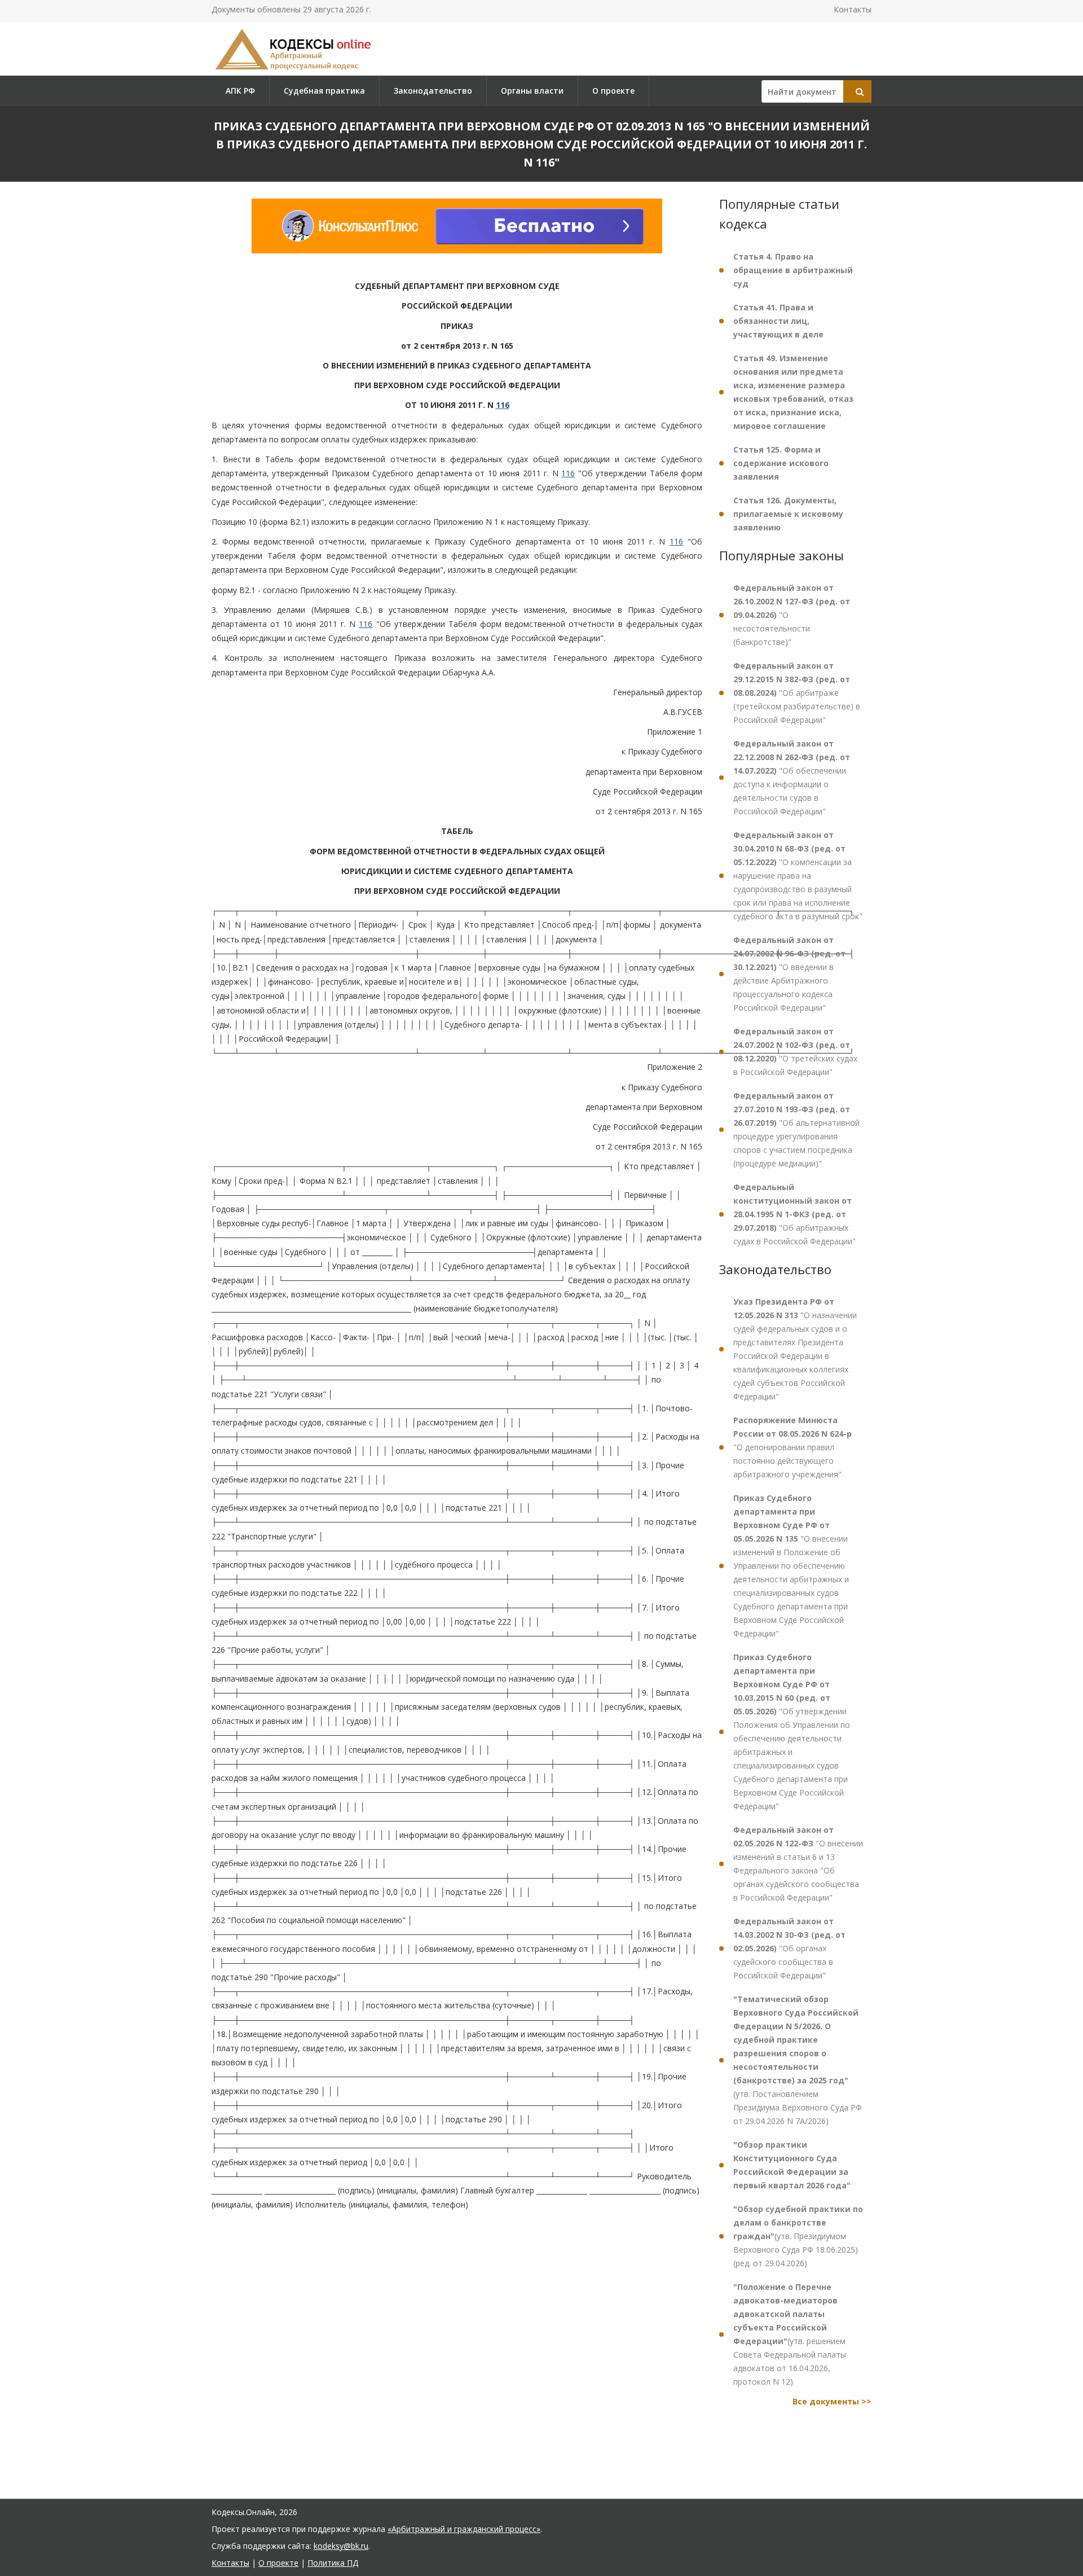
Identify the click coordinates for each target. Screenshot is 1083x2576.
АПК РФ (240, 91)
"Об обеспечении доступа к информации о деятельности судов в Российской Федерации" (792, 777)
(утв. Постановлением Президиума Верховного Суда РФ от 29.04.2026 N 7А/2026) (798, 2060)
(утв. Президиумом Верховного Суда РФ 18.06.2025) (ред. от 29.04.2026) (798, 2236)
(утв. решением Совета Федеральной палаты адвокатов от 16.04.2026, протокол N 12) (790, 2334)
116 (503, 405)
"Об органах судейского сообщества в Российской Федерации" (789, 1948)
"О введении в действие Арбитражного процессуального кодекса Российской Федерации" (789, 974)
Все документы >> (832, 2401)
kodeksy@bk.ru (341, 2546)
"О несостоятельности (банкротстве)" (792, 615)
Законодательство (433, 91)
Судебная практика (324, 91)
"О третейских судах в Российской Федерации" (795, 1052)
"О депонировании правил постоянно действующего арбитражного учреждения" (793, 1447)
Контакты (853, 9)
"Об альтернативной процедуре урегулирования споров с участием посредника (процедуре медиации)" (796, 1129)
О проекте (613, 91)
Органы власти (532, 91)
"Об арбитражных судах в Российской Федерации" (794, 1214)
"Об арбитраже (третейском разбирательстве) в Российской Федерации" (797, 693)
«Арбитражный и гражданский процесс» (464, 2529)
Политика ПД (333, 2563)
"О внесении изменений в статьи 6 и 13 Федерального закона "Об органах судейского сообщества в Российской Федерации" (798, 1864)
